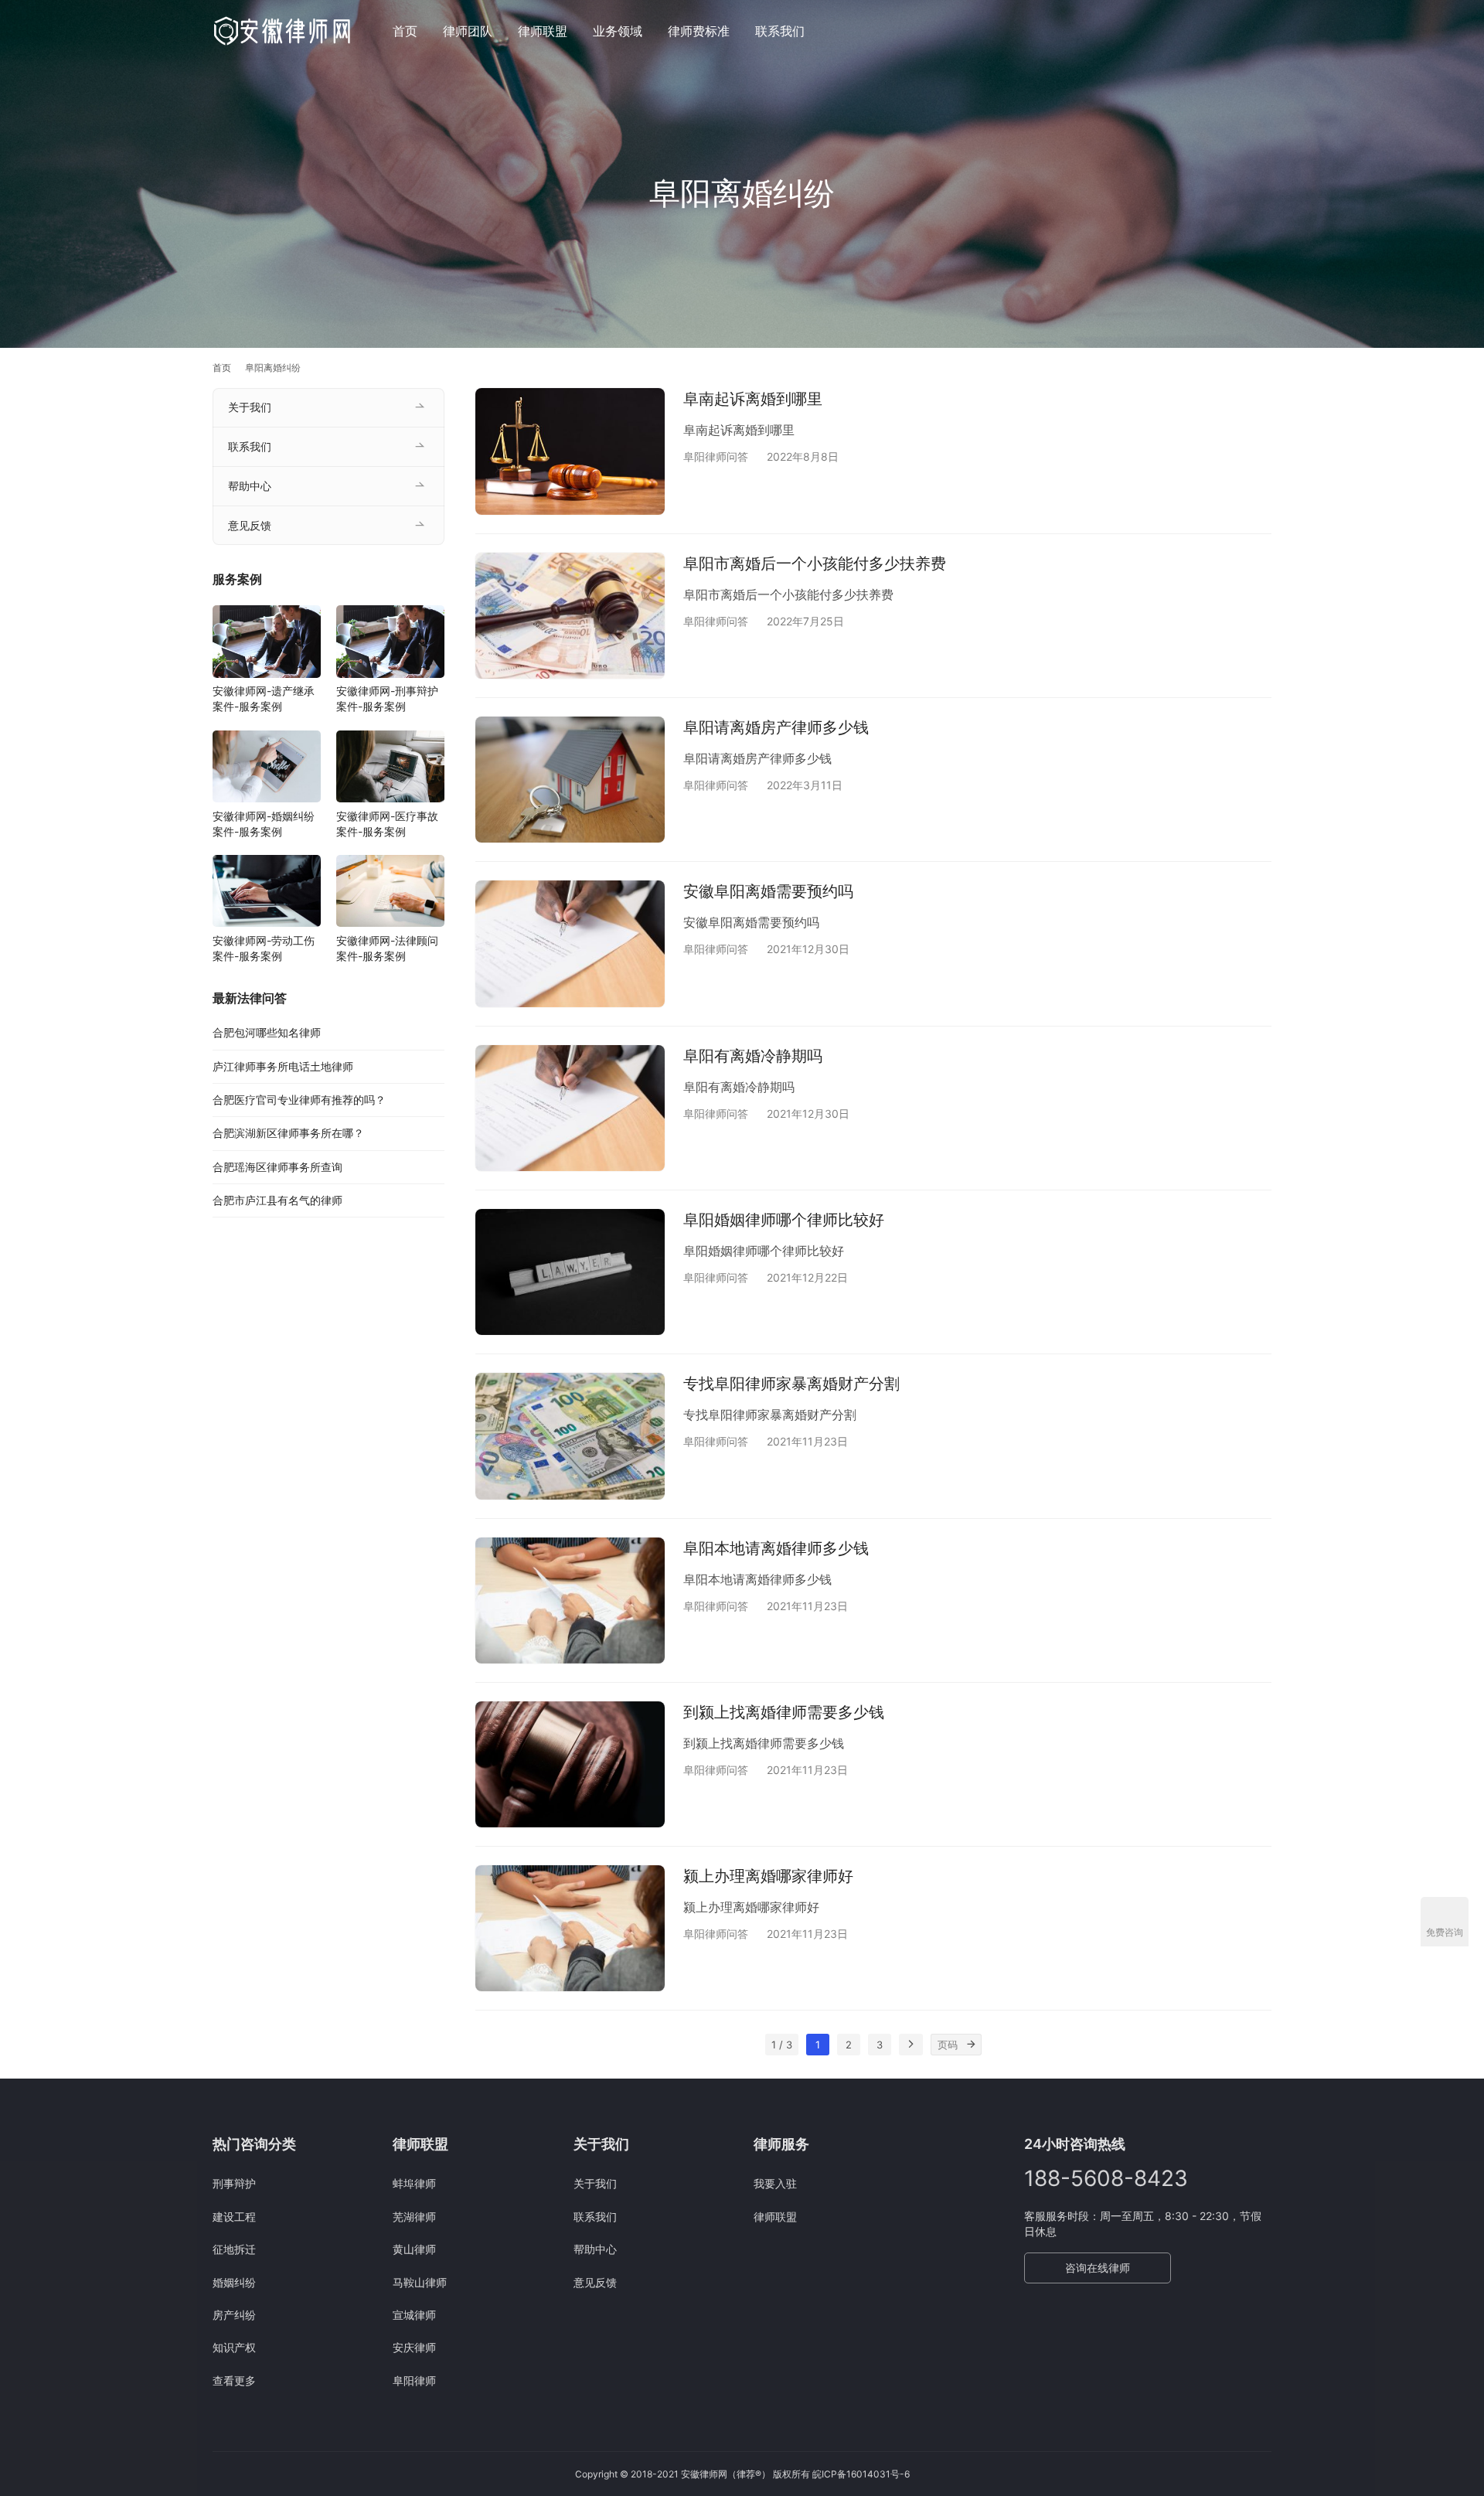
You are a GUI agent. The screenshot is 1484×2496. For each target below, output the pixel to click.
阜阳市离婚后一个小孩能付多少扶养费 (815, 564)
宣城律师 (414, 2315)
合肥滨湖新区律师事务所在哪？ (288, 1133)
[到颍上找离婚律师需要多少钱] (570, 1764)
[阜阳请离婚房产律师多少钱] (570, 780)
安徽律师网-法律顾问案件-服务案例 (387, 948)
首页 (405, 31)
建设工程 (234, 2217)
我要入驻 (775, 2183)
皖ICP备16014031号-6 (861, 2474)
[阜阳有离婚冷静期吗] (570, 1108)
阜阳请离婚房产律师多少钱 (776, 727)
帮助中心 (250, 486)
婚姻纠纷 (234, 2282)
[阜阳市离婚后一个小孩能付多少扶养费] (570, 616)
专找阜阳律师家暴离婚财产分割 (791, 1384)
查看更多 (234, 2380)
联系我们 (780, 31)
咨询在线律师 (1098, 2268)
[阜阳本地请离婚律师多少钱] (570, 1600)
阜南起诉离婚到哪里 (753, 399)
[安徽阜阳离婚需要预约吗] (570, 943)
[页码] (971, 2045)
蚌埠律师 (414, 2183)
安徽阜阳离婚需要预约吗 (768, 891)
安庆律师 (414, 2347)
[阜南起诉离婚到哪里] (570, 451)
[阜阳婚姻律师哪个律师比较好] (570, 1272)
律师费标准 (699, 31)
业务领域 (618, 31)
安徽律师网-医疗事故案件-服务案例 (387, 824)
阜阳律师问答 (716, 456)
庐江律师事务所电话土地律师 (283, 1066)
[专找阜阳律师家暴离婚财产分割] (570, 1436)
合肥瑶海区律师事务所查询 (277, 1167)
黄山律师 (414, 2249)
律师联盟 (543, 31)
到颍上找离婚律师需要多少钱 (784, 1712)
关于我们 (250, 407)
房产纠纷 (234, 2315)
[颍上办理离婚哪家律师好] (570, 1928)
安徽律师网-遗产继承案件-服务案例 (264, 699)
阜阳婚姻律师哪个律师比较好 (784, 1220)
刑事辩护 (234, 2183)
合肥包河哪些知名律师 (267, 1032)
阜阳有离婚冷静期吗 (753, 1056)
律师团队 (468, 31)
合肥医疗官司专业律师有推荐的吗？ (299, 1100)
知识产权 (234, 2347)
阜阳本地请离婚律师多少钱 (776, 1548)
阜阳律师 (414, 2380)
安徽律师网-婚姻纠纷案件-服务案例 (264, 824)
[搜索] (1264, 31)
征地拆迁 (234, 2249)
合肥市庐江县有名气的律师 (277, 1200)
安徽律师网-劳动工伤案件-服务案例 (264, 948)
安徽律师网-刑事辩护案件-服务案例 (387, 699)
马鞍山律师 (420, 2282)
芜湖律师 (414, 2217)
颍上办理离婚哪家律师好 (768, 1876)
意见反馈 (250, 525)
